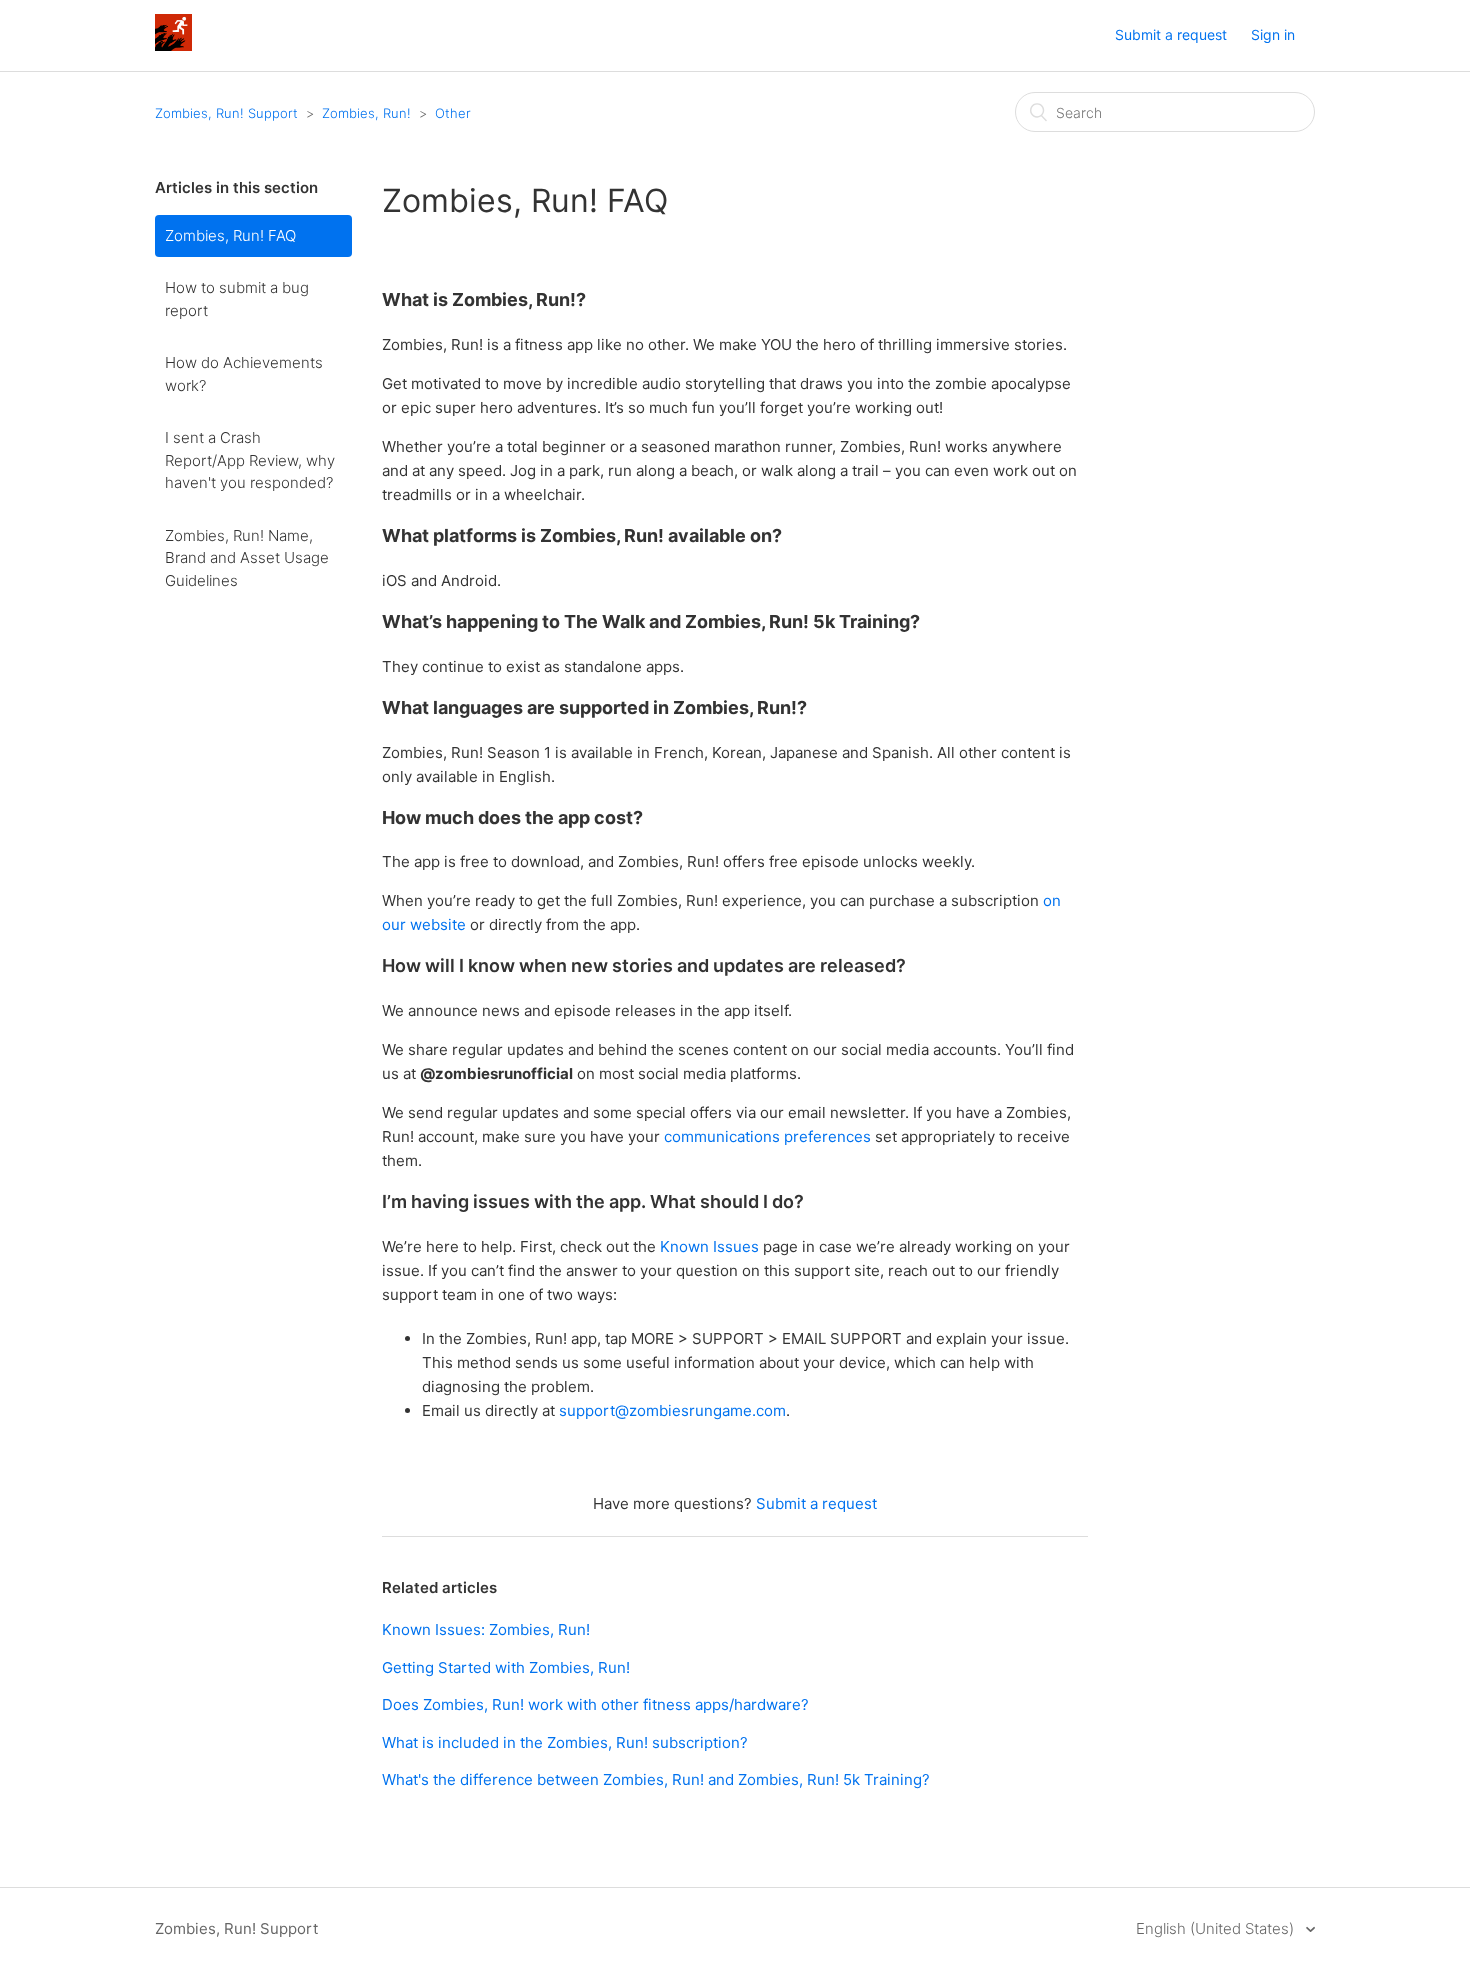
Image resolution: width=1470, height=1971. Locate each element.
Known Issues (709, 1246)
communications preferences (767, 1136)
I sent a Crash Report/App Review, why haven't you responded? (250, 460)
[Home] (173, 45)
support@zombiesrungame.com (672, 1410)
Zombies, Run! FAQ (230, 235)
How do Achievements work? (244, 374)
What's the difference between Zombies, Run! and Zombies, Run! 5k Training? (656, 1779)
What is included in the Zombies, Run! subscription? (565, 1742)
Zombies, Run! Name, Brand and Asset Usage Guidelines (247, 558)
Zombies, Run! (366, 113)
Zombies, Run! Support (226, 113)
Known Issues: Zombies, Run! (486, 1629)
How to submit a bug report (237, 299)
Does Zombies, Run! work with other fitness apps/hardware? (595, 1704)
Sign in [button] (1273, 34)
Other (453, 113)
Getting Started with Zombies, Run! (506, 1667)
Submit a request (1171, 34)
